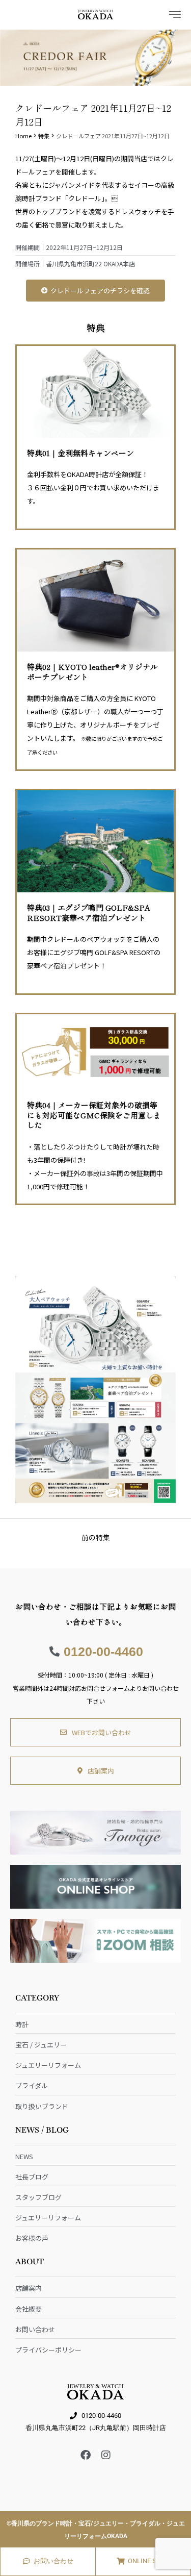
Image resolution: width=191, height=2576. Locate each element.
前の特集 (96, 1537)
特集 (44, 136)
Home (23, 136)
